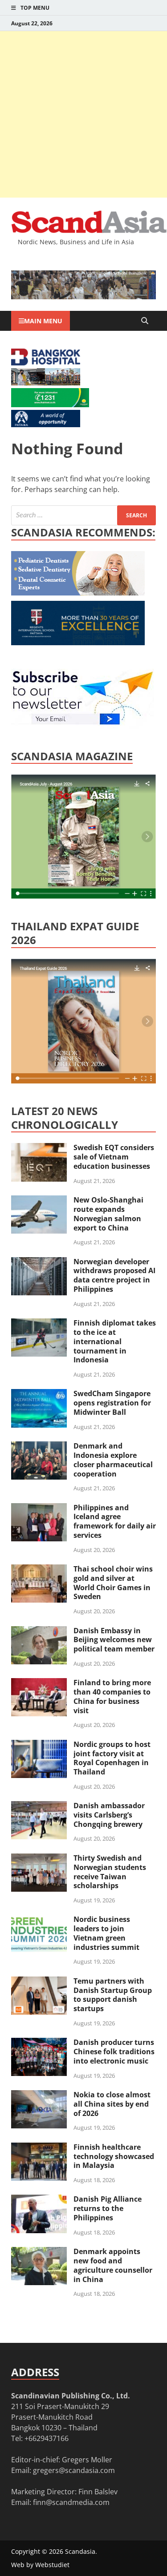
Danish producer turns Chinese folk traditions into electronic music (114, 2052)
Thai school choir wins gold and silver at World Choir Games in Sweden (113, 1583)
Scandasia (80, 2551)
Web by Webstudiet (40, 2565)
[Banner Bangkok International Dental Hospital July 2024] (78, 593)
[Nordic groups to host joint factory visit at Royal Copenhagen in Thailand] (39, 1745)
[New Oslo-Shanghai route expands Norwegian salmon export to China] (39, 1201)
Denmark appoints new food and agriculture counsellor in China (113, 2265)
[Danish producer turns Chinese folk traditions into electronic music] (39, 2043)
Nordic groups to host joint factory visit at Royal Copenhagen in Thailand (112, 1758)
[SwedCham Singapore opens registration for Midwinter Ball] (39, 1394)
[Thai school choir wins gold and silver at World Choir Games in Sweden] (39, 1570)
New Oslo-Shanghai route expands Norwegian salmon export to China (108, 1214)
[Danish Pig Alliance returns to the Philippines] (39, 2200)
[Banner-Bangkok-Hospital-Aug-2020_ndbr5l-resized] (46, 363)
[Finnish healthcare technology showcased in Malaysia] (39, 2148)
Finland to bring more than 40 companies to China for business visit (112, 1696)
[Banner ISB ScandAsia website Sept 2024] (83, 297)
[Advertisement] (83, 114)
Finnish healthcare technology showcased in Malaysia (114, 2156)
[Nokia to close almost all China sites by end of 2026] (39, 2096)
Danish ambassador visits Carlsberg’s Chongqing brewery (109, 1815)
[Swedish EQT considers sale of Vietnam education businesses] (39, 1148)
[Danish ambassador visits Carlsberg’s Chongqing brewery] (39, 1806)
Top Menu (35, 8)
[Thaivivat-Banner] (50, 405)
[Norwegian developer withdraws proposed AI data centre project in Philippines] (39, 1262)
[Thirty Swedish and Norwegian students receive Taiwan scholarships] (39, 1859)
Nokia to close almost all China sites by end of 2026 (112, 2104)
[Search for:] (83, 515)
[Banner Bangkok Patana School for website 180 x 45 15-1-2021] (46, 425)
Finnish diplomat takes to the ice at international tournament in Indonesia (115, 1341)
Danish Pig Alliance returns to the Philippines (108, 2208)
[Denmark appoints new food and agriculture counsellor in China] (39, 2252)
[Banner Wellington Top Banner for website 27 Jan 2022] (46, 383)
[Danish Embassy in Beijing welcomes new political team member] (39, 1631)
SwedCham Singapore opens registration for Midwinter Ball (112, 1403)
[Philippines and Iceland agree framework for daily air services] (39, 1508)
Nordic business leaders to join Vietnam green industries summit (106, 1933)
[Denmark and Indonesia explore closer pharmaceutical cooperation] (39, 1447)
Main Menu (43, 321)
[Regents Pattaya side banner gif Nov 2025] (78, 643)
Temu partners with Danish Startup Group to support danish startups (113, 1995)
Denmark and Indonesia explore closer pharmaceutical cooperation (113, 1460)
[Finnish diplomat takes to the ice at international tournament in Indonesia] (39, 1324)
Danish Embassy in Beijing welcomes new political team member (114, 1640)
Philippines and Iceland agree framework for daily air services (115, 1521)
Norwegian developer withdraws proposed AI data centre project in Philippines (114, 1275)
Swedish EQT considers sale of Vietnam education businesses (114, 1157)
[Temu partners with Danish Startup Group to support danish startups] (39, 1982)
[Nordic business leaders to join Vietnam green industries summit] (39, 1920)
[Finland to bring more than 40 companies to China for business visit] (39, 1683)
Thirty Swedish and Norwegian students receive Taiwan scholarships (110, 1872)
